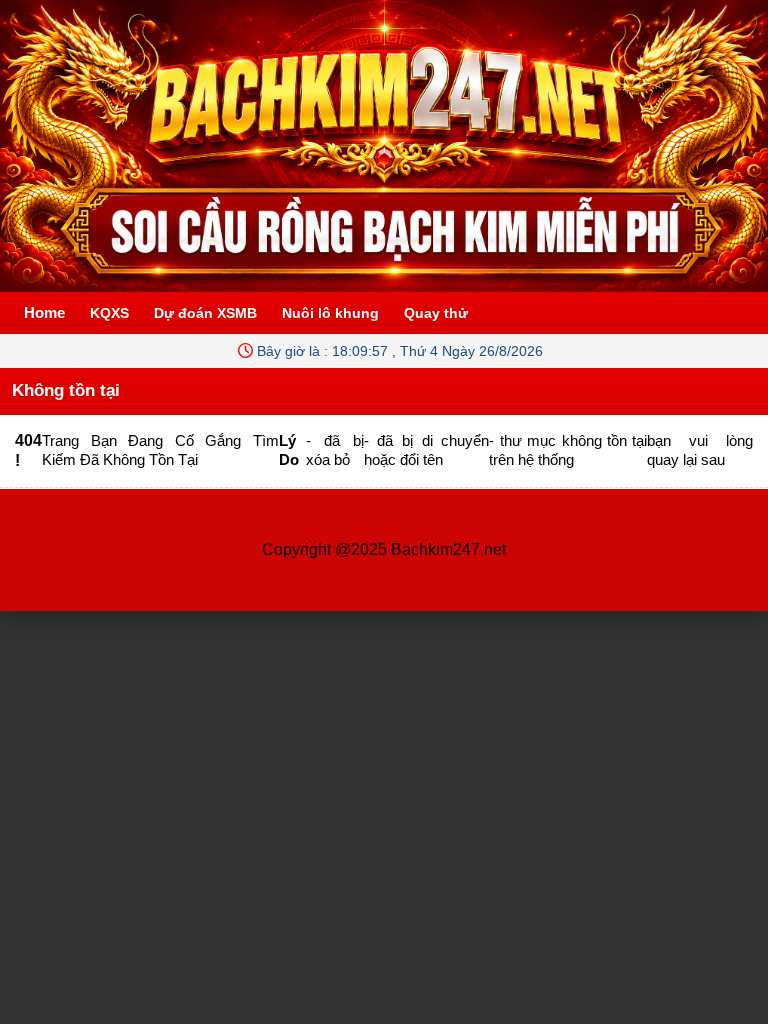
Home (44, 312)
